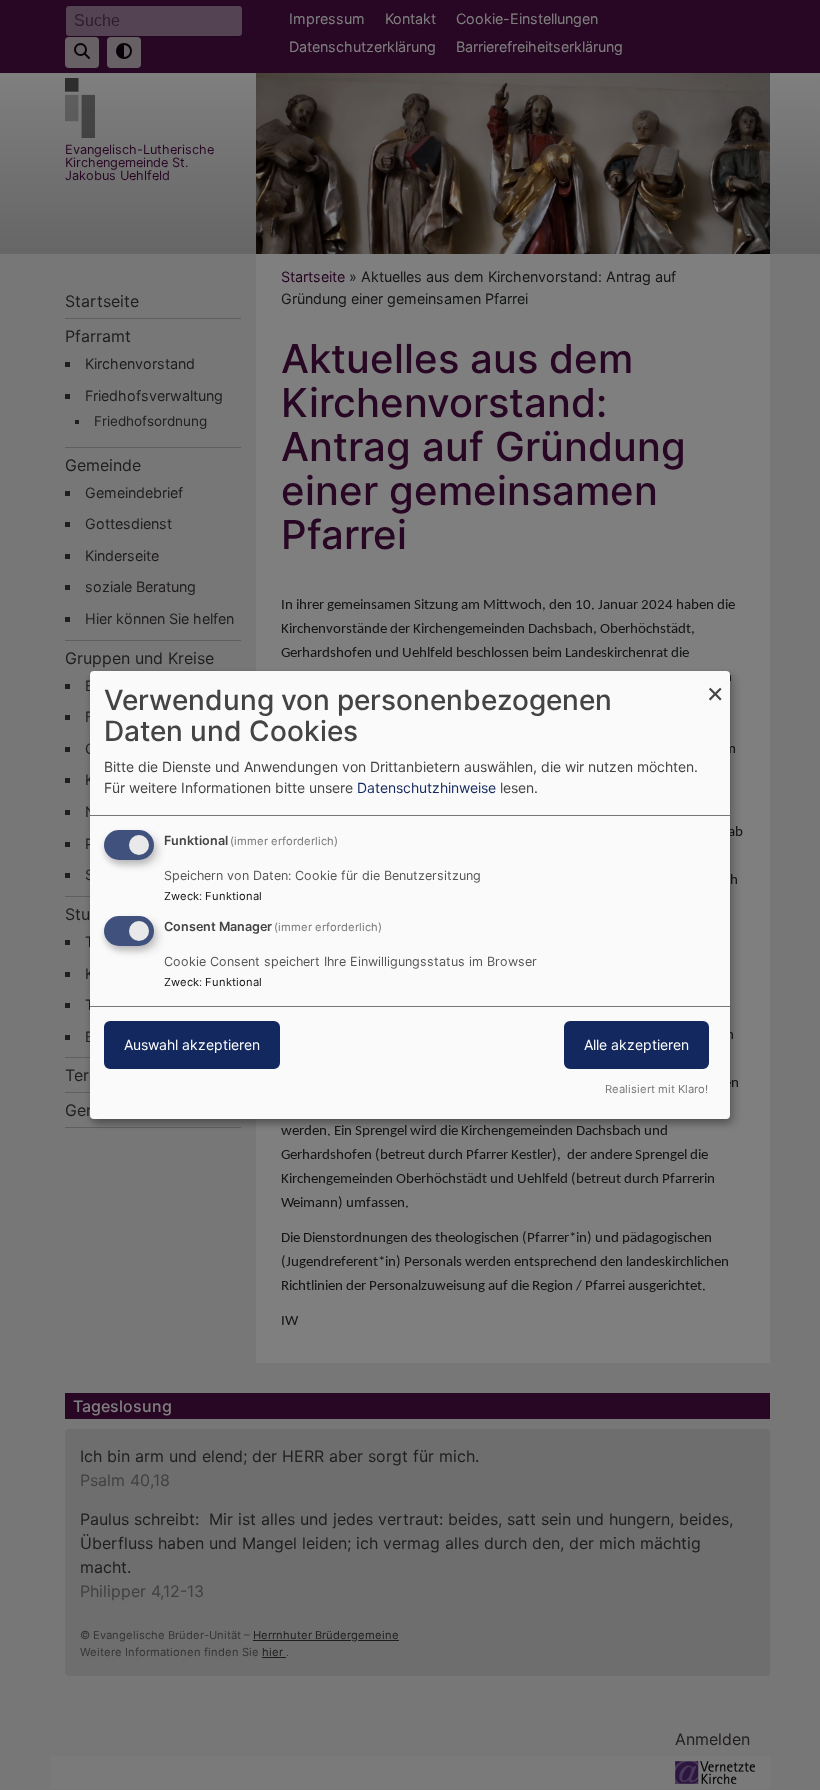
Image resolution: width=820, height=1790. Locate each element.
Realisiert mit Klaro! (656, 1089)
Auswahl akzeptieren (192, 1044)
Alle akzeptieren (636, 1044)
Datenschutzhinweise (426, 787)
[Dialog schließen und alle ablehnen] (715, 683)
